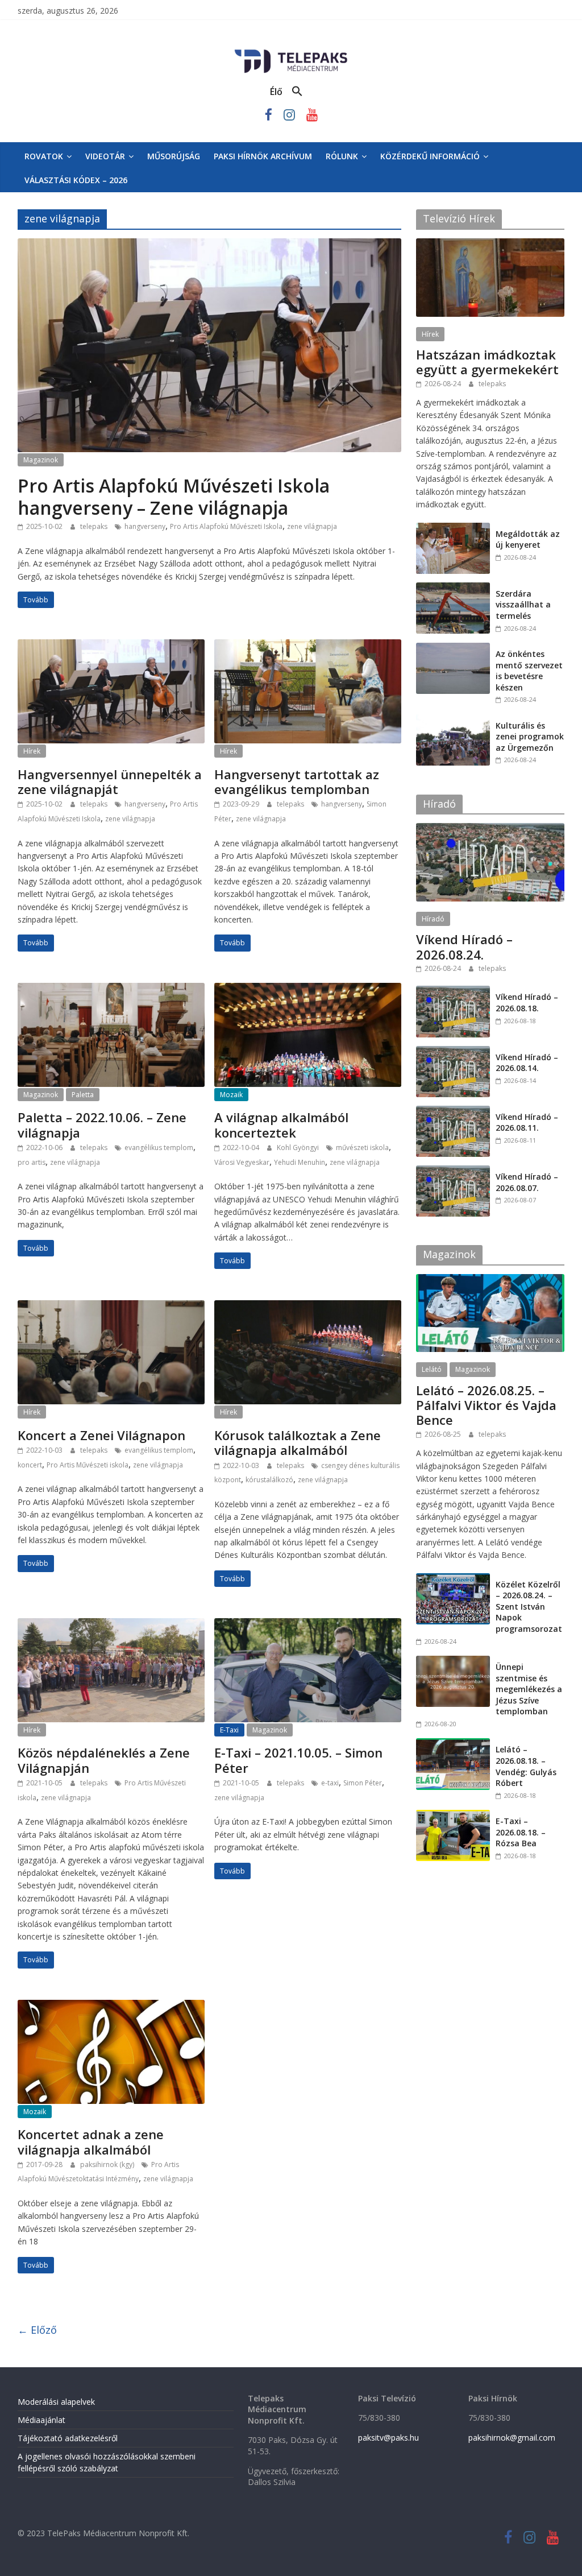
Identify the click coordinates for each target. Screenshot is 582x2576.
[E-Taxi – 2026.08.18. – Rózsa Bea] (453, 1816)
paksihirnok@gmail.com (512, 2438)
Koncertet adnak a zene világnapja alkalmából (91, 2141)
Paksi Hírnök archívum (263, 156)
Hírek (32, 751)
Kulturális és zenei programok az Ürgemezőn (530, 737)
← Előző (37, 2330)
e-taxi (330, 1783)
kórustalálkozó (269, 1480)
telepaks (95, 526)
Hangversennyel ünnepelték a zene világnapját (110, 782)
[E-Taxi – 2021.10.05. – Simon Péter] (308, 1625)
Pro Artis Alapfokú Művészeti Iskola (226, 526)
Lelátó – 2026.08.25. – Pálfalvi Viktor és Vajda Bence (486, 1405)
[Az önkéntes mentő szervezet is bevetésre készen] (453, 649)
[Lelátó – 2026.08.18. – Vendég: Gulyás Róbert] (453, 1744)
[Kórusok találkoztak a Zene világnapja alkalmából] (308, 1307)
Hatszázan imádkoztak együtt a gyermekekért (487, 362)
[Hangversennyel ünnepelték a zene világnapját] (111, 646)
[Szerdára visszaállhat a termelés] (453, 588)
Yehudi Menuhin (300, 1162)
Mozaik (231, 1095)
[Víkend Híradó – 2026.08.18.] (453, 992)
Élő (276, 92)
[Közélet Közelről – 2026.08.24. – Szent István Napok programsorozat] (453, 1579)
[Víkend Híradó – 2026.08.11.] (453, 1112)
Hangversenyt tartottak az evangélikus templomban (297, 782)
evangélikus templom (159, 1148)
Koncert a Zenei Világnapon (101, 1435)
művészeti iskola (362, 1148)
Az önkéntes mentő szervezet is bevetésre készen (529, 671)
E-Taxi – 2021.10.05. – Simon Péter (298, 1760)
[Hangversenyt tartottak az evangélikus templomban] (308, 646)
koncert (30, 1465)
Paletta (83, 1095)
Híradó (433, 919)
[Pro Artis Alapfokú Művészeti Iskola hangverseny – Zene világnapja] (209, 245)
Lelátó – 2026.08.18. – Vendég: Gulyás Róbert (526, 1766)
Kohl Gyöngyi (299, 1148)
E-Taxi (229, 1730)
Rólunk (342, 156)
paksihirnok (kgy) (108, 2164)
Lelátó (432, 1369)
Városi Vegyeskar (242, 1162)
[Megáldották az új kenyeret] (453, 529)
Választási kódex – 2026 (76, 180)
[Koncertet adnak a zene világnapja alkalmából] (111, 2007)
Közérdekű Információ (430, 156)
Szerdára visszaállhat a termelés (523, 605)
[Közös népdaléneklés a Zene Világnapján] (111, 1625)
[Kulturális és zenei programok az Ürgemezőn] (453, 720)
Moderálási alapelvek (56, 2402)
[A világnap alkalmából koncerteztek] (308, 990)
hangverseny (145, 526)
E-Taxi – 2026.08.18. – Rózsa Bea (521, 1832)
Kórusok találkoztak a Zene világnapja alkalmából (298, 1442)
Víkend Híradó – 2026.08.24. (464, 946)
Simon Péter (363, 1783)
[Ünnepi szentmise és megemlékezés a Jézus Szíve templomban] (453, 1662)
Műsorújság (174, 156)
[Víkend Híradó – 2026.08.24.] (490, 829)
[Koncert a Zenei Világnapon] (111, 1307)
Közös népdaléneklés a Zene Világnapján (104, 1760)
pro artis (32, 1162)
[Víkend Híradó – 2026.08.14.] (453, 1052)
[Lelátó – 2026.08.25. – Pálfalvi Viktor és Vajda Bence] (490, 1280)
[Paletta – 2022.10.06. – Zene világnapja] (111, 990)
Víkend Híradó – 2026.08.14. (527, 1063)
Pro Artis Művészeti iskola (88, 1465)
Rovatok (44, 156)
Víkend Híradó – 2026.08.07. (527, 1182)
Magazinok (41, 460)
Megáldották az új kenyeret (528, 539)
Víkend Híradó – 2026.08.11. (527, 1122)
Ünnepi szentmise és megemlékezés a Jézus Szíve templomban (529, 1689)
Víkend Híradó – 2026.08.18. (527, 1002)
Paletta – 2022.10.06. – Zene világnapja (102, 1124)
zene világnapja (312, 526)
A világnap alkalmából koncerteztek (281, 1124)
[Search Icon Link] (297, 92)
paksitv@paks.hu (388, 2438)
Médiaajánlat (41, 2420)
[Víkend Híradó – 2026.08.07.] (453, 1171)
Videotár (105, 156)
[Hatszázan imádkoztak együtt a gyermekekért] (490, 244)
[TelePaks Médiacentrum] (291, 52)
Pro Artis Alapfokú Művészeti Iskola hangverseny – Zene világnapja (174, 496)
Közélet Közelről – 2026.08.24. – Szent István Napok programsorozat (529, 1607)
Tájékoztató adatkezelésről (68, 2438)
